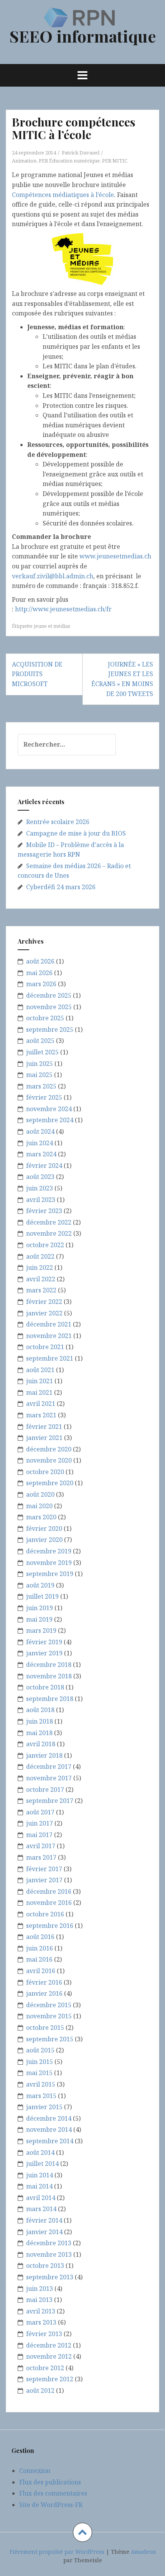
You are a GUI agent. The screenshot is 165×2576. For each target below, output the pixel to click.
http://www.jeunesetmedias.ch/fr (63, 609)
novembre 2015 (49, 2016)
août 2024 (40, 1131)
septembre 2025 (50, 1029)
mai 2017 (39, 1835)
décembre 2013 (49, 2243)
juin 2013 (40, 2289)
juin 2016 (40, 1948)
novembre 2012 (49, 2356)
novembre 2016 (49, 1903)
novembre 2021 (49, 1336)
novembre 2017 (49, 1778)
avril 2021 (41, 1404)
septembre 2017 (50, 1801)
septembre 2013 (50, 2277)
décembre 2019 (49, 1551)
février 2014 (44, 2220)
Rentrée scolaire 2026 (58, 822)
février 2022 (44, 1302)
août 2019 (40, 1585)
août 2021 (40, 1370)
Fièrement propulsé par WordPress (57, 2552)
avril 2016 (41, 1971)
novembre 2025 (49, 1007)
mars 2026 (41, 984)
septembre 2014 (50, 2141)
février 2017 (44, 1869)
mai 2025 (39, 1075)
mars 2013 (41, 2322)
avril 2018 (41, 1744)
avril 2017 (41, 1846)
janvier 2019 (44, 1653)
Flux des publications (50, 2482)
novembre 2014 (49, 2129)
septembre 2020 (50, 1483)
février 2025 (44, 1097)
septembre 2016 (50, 1926)
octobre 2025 (45, 1018)
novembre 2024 (49, 1109)
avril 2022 (41, 1279)
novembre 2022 (49, 1233)
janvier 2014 (44, 2232)
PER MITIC (115, 161)
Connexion (35, 2471)
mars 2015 (41, 2096)
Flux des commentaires (53, 2493)
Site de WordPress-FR (51, 2505)
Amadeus (143, 2552)
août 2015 (40, 2050)
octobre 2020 (45, 1472)
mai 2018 (39, 1733)
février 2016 (44, 1982)
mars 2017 (41, 1857)
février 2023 (44, 1211)
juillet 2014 (42, 2164)
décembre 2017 (49, 1767)
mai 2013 (39, 2300)
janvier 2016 (44, 1993)
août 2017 (40, 1812)
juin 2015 (40, 2062)
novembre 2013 (49, 2254)
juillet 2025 (42, 1052)
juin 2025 (40, 1064)
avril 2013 (41, 2311)
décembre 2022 (49, 1222)
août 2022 (40, 1256)
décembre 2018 (49, 1665)
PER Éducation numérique (69, 161)
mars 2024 (41, 1154)
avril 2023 (41, 1200)
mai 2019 (39, 1619)
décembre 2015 (49, 2005)
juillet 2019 (42, 1596)
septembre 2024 (50, 1120)
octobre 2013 (45, 2266)
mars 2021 (41, 1415)
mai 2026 (39, 973)
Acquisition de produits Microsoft (37, 674)
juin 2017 (40, 1823)
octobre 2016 (45, 1914)
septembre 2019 (50, 1574)
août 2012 (40, 2390)
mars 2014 (41, 2209)
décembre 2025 (49, 995)
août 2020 (40, 1494)
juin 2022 (40, 1267)
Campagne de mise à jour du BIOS (76, 833)
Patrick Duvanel (81, 153)
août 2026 (40, 961)
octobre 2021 (45, 1347)
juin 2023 (40, 1188)
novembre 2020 (49, 1460)
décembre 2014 (49, 2118)
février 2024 (44, 1166)
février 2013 (44, 2334)
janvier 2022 (44, 1313)
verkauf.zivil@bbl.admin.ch (53, 576)
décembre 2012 (49, 2345)
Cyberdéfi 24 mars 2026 (61, 887)
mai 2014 (39, 2186)
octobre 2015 (45, 2028)
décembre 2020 (49, 1449)
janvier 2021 (44, 1438)
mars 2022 (41, 1290)
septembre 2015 (50, 2039)
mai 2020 (39, 1506)
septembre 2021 (50, 1358)
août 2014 (40, 2152)
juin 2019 (40, 1608)
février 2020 (44, 1529)
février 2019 (44, 1642)
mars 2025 (41, 1086)
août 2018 (40, 1710)
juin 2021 (40, 1381)
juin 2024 (40, 1143)
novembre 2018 (49, 1676)
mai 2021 (39, 1392)
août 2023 (40, 1177)
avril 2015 (41, 2084)
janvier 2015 (44, 2107)
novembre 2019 (49, 1563)
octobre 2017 (45, 1790)
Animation (24, 161)
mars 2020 (41, 1517)
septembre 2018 (50, 1699)
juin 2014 (40, 2175)
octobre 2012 (45, 2368)
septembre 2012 (50, 2379)
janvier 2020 (44, 1540)
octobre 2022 (45, 1245)
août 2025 (40, 1041)
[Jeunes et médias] (82, 258)
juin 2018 (40, 1721)
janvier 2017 (44, 1880)
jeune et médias (52, 626)
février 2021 (44, 1427)
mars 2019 (41, 1630)
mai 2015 (39, 2073)
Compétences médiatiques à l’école (63, 195)
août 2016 (40, 1937)
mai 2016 (39, 1959)
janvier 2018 (44, 1755)
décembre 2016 (49, 1891)
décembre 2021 (49, 1324)
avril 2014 (41, 2198)
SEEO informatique (83, 36)
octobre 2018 (45, 1687)
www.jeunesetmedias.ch (115, 556)
